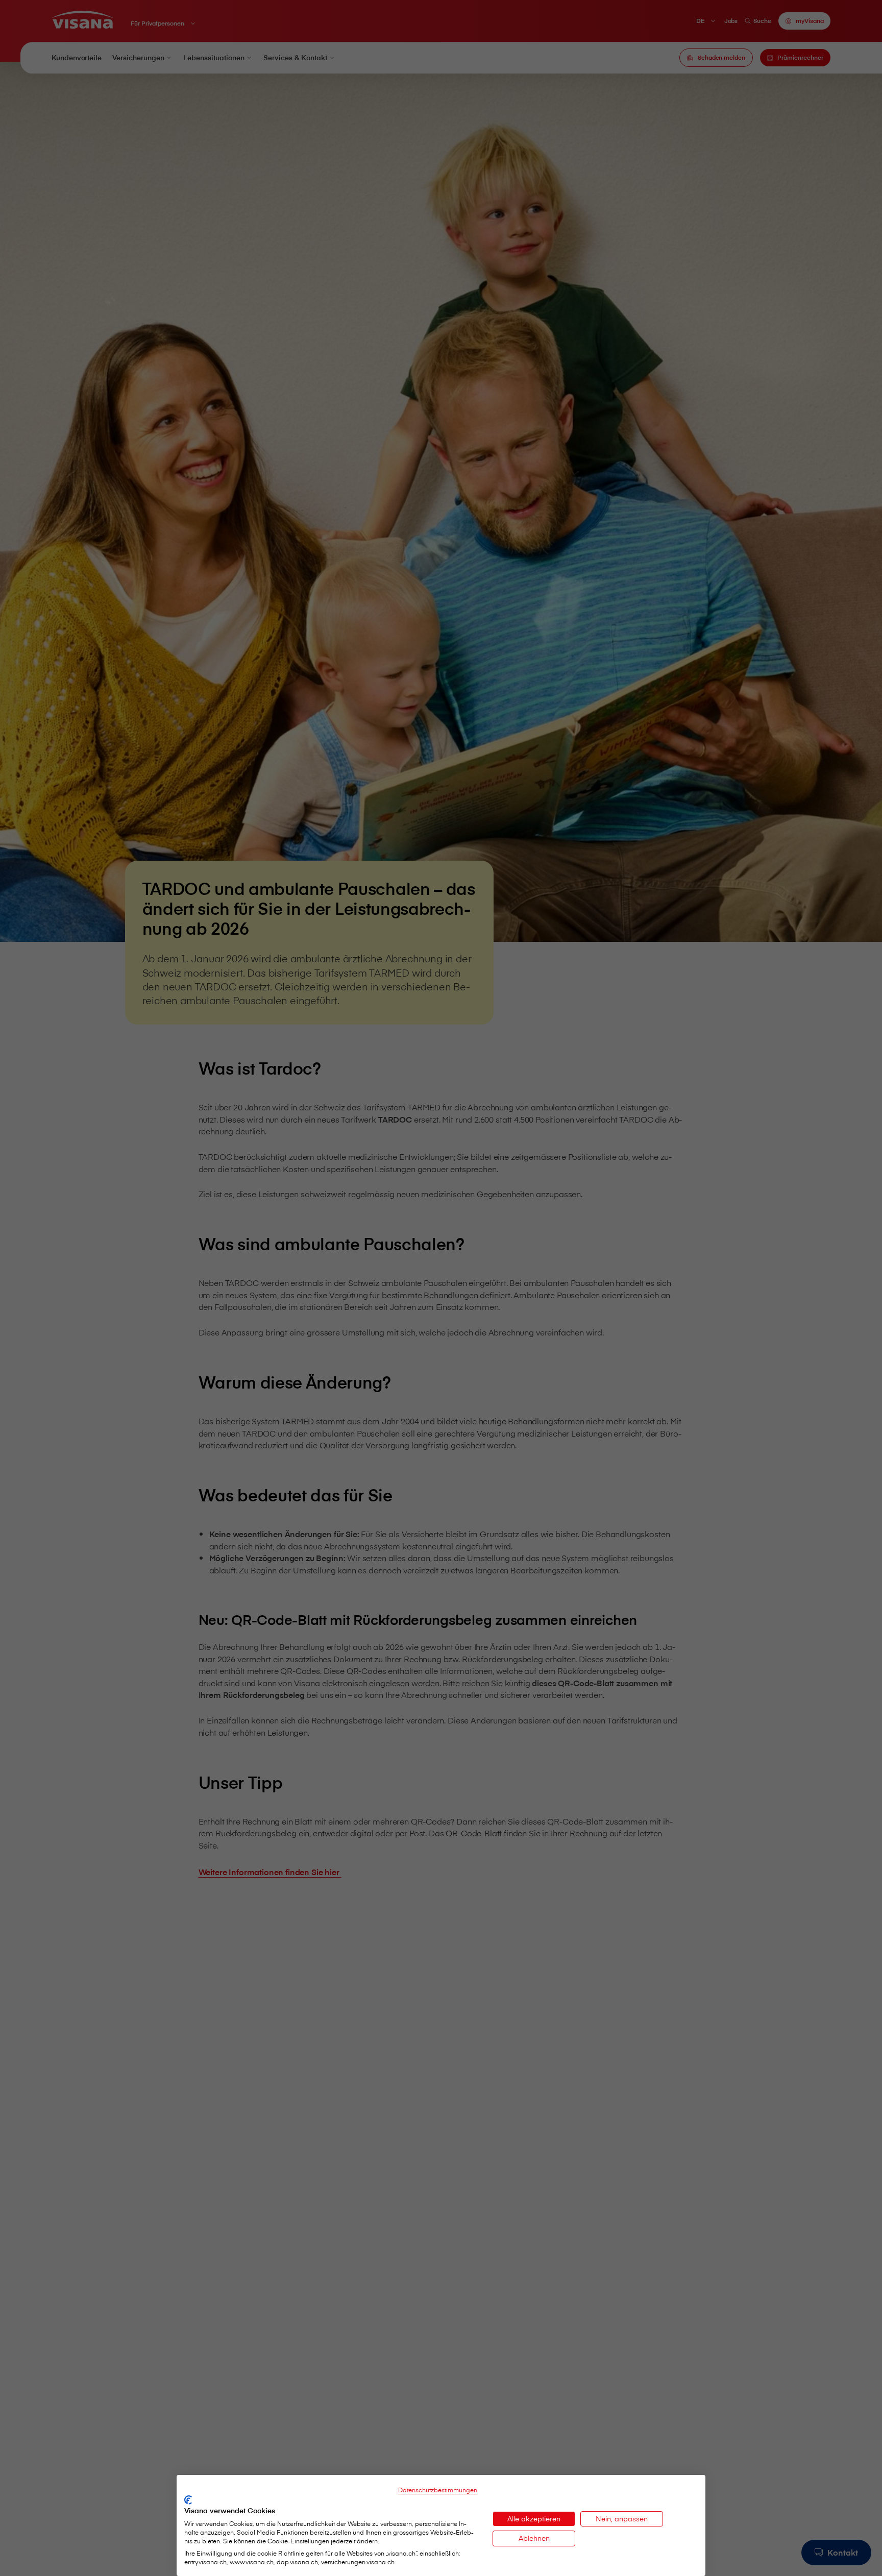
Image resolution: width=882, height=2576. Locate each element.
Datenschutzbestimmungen (438, 2490)
